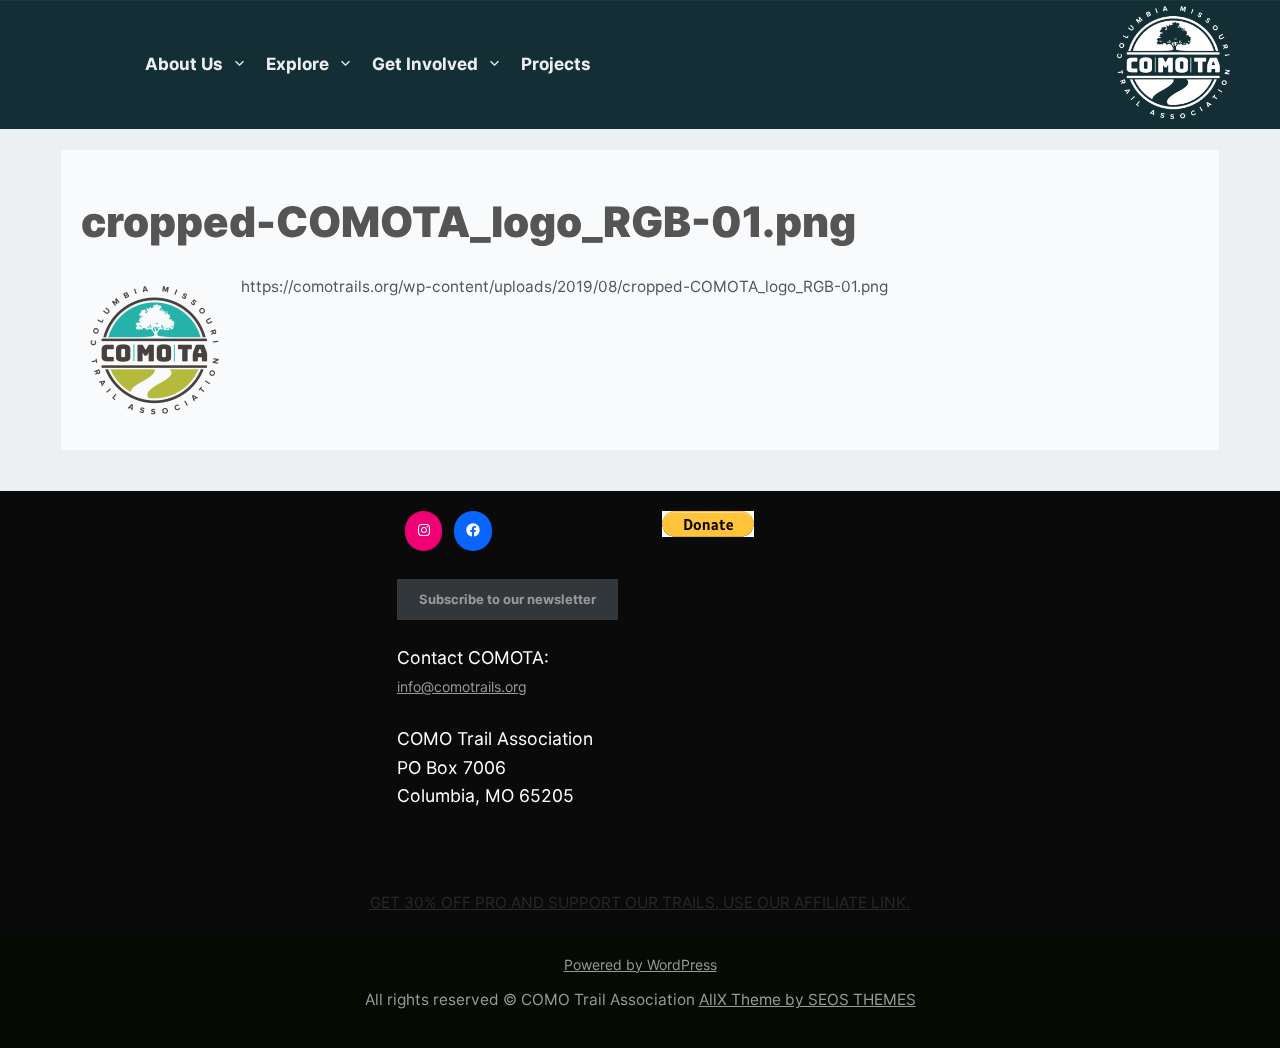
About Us (184, 64)
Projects (556, 64)
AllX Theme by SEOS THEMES (807, 999)
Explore (297, 64)
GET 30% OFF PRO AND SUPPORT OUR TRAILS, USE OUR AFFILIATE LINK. (640, 902)
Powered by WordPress (640, 964)
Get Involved (425, 64)
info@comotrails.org (462, 686)
